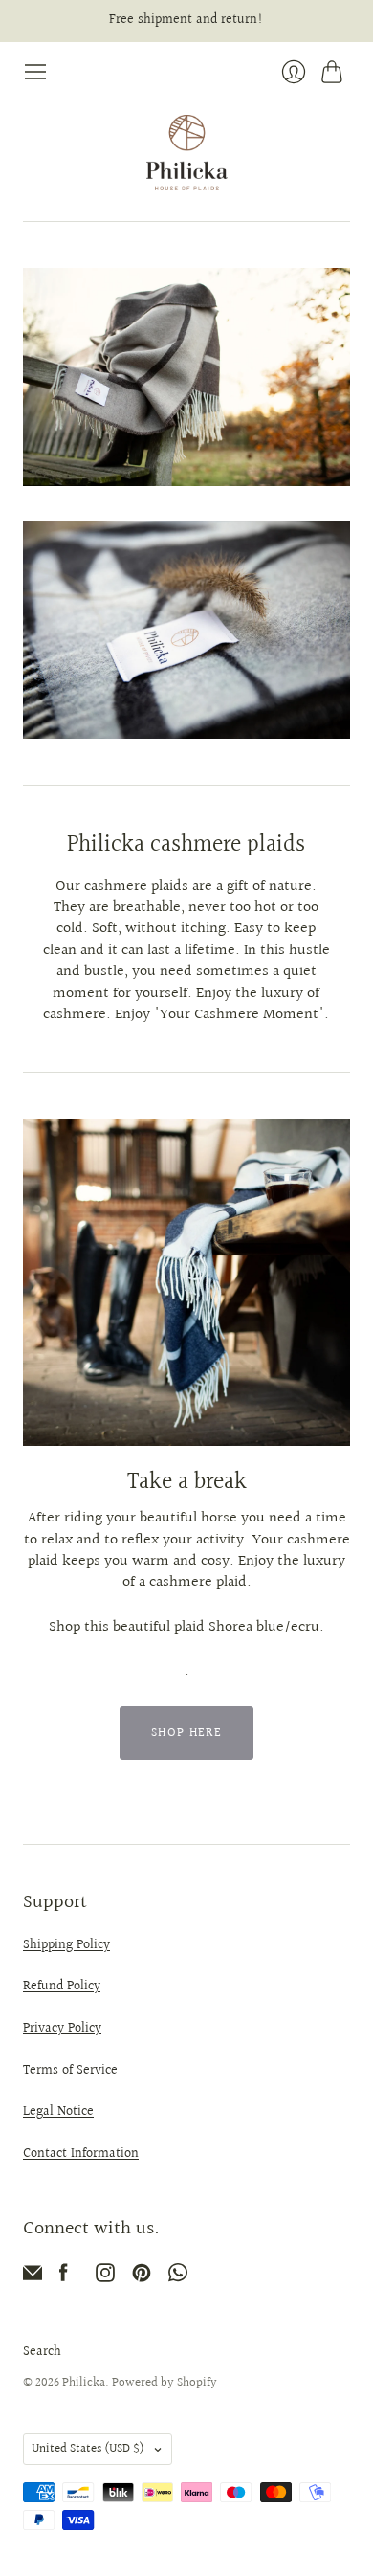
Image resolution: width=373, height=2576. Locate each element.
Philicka (84, 2383)
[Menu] (35, 72)
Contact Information (81, 2154)
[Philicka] (187, 153)
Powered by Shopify (165, 2383)
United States (88, 2449)
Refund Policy (62, 1987)
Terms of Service (70, 2071)
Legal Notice (58, 2112)
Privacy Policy (62, 2029)
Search (42, 2352)
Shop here (186, 1733)
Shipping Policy (66, 1945)
